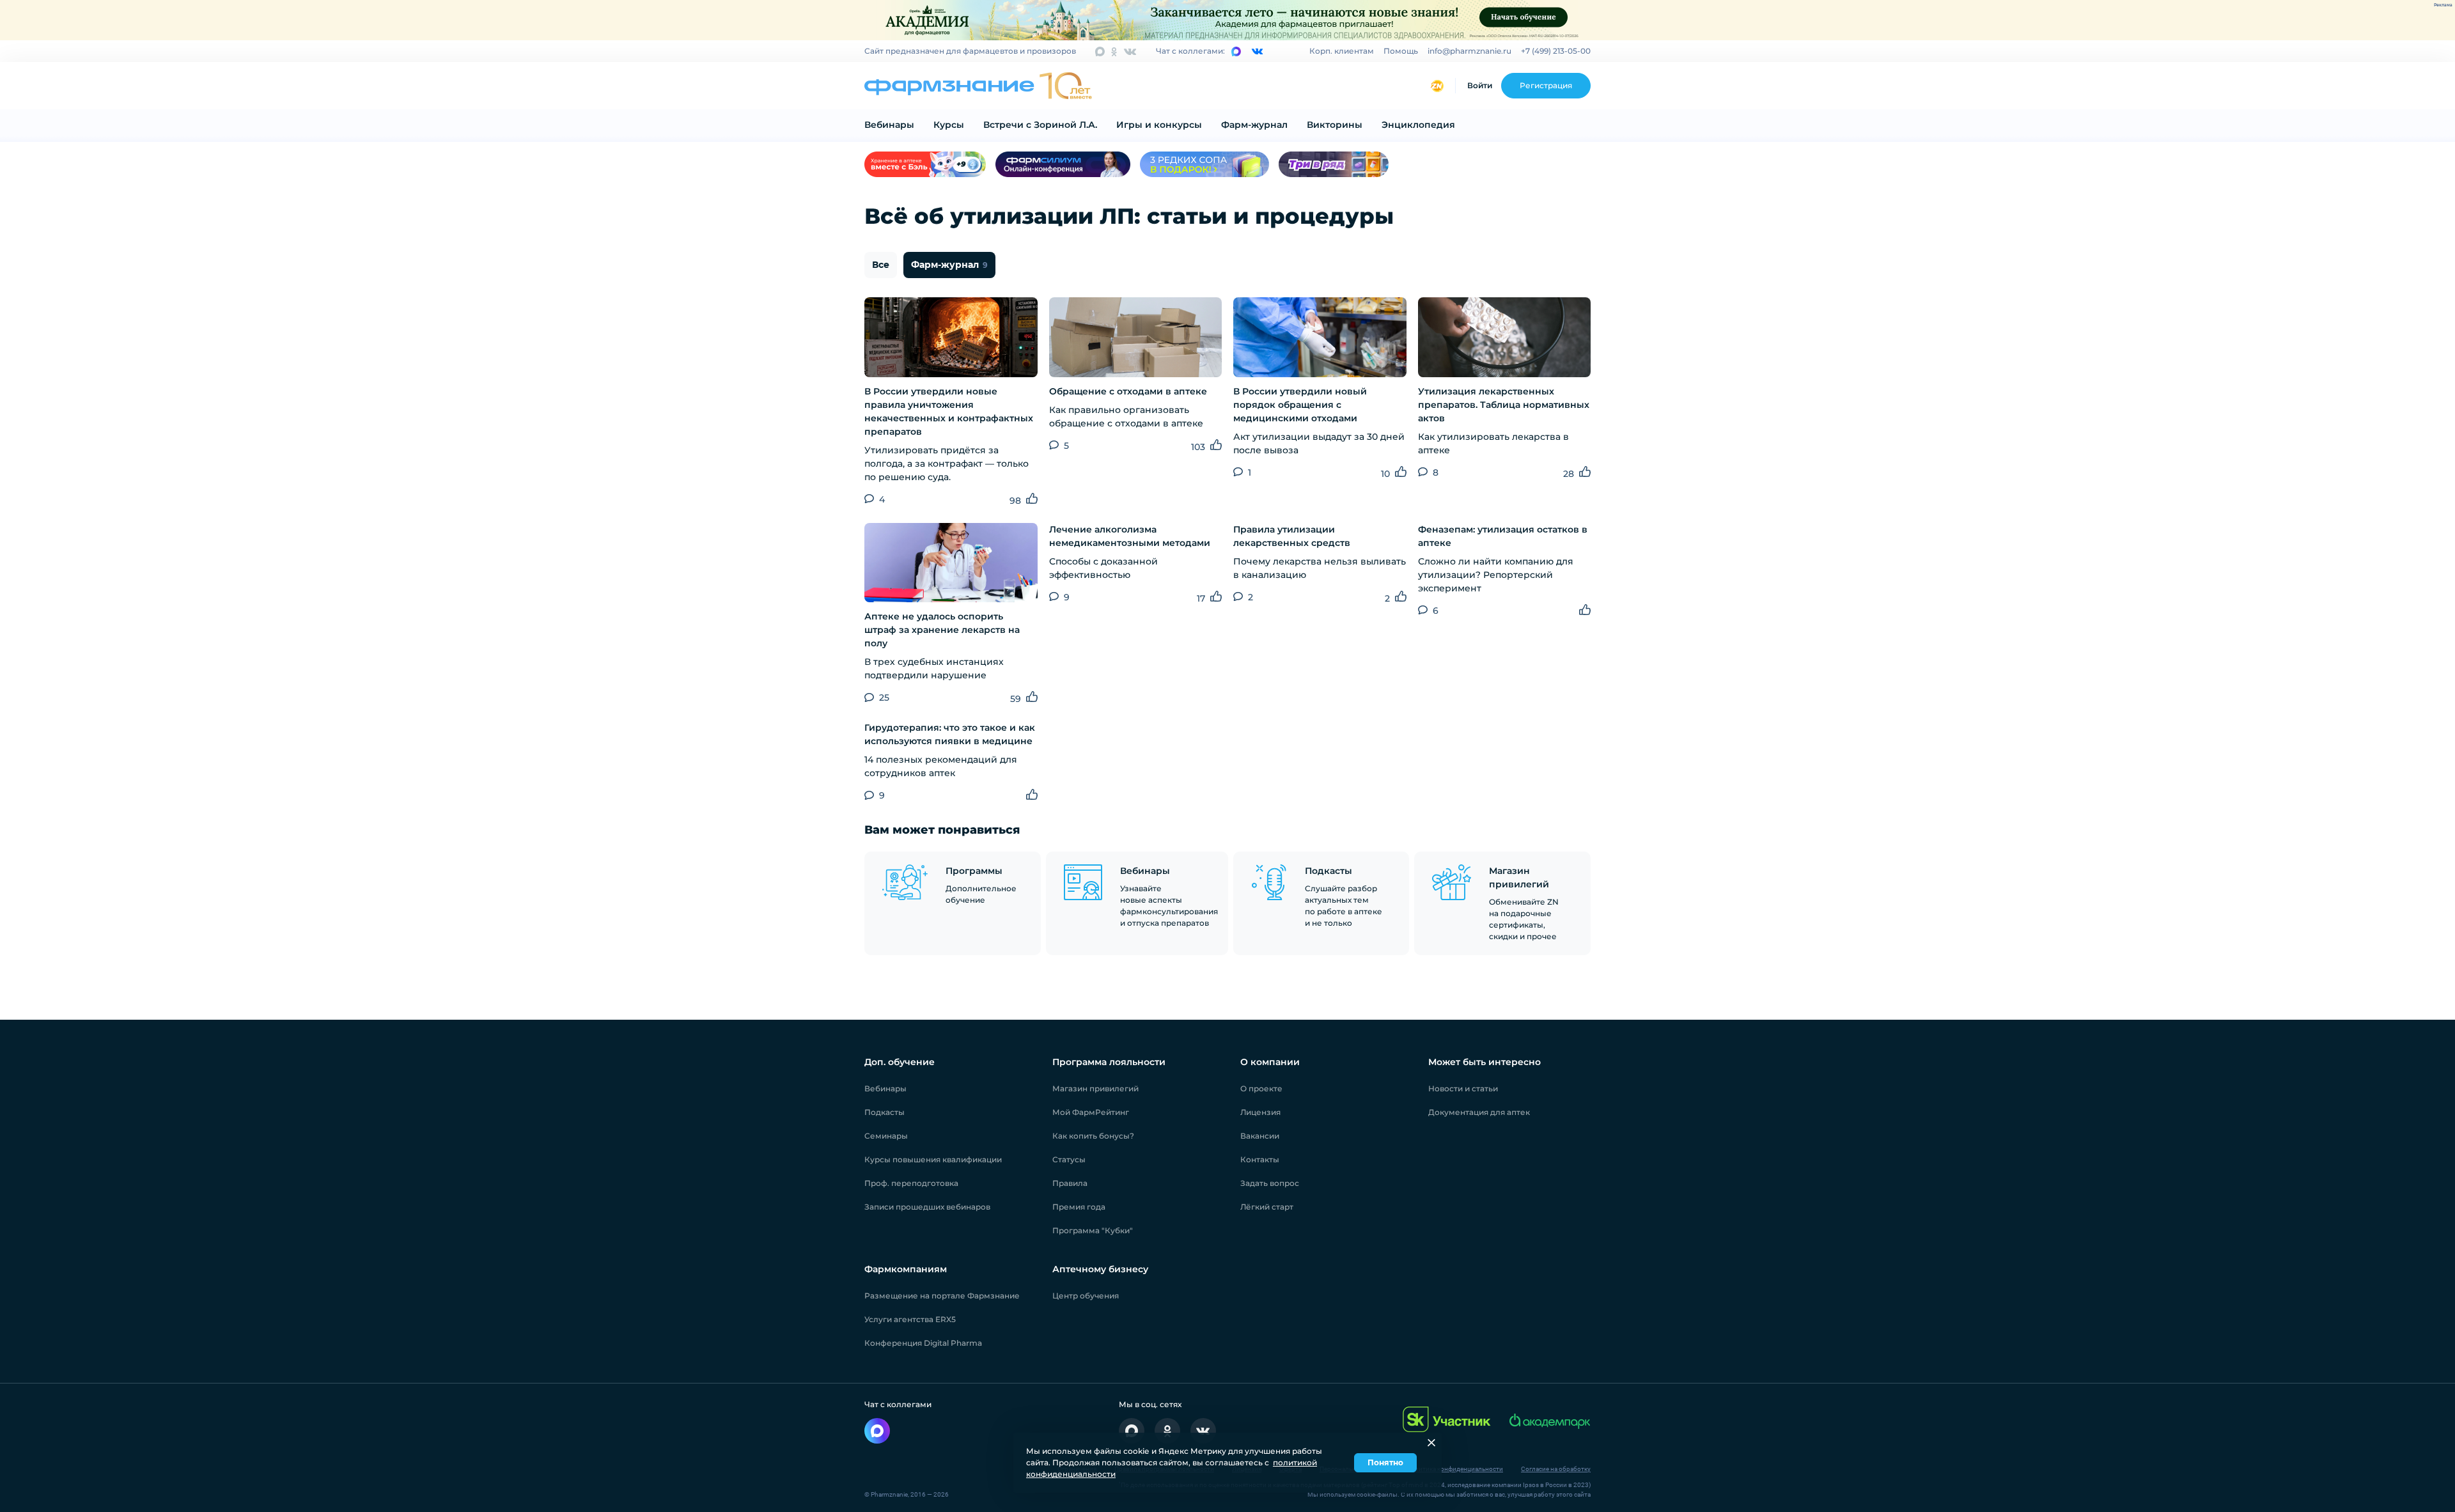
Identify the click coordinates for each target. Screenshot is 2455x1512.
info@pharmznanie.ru (1469, 51)
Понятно (1385, 1462)
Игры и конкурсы (1159, 125)
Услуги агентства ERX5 (910, 1319)
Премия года (1079, 1207)
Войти (1480, 85)
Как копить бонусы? (1093, 1136)
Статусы (1069, 1159)
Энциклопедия (1418, 125)
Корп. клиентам (1342, 51)
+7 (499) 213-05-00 (1556, 51)
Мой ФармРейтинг (1091, 1112)
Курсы (949, 125)
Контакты (1260, 1159)
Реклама (2443, 5)
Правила (1070, 1183)
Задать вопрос (1270, 1183)
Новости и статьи (1463, 1088)
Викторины (1335, 125)
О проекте (1261, 1088)
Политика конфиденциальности (1455, 1469)
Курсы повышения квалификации (933, 1159)
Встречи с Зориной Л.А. (1040, 125)
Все (881, 265)
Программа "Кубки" (1093, 1230)
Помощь (1401, 51)
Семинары (886, 1136)
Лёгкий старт (1267, 1207)
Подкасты (885, 1112)
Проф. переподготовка (911, 1183)
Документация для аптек (1479, 1112)
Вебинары (889, 125)
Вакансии (1260, 1136)
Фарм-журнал (1254, 125)
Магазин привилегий (1095, 1088)
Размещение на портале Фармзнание (942, 1296)
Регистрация (1546, 85)
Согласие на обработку (1556, 1469)
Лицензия (1260, 1112)
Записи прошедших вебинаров (927, 1207)
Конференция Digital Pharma (923, 1343)
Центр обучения (1086, 1296)
